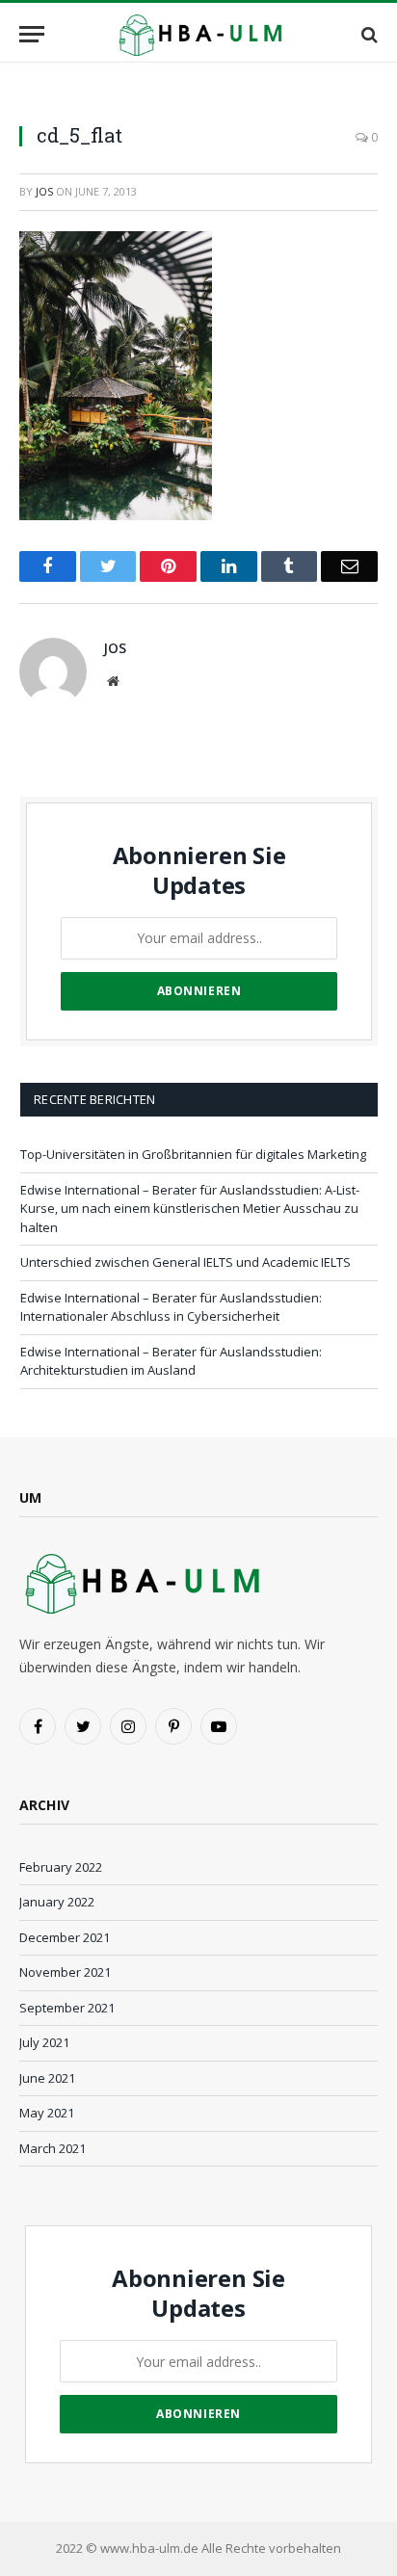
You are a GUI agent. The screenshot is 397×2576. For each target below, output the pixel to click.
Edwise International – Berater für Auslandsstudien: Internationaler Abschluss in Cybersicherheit (171, 1307)
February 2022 (61, 1867)
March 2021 (53, 2148)
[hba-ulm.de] (198, 34)
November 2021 (65, 1972)
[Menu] (32, 34)
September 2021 (67, 2008)
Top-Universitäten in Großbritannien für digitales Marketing (193, 1154)
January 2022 (57, 1902)
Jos (44, 191)
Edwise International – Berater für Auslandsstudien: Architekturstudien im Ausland (171, 1361)
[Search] (368, 34)
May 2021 (47, 2113)
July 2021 (44, 2042)
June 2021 (47, 2078)
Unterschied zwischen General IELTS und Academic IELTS (185, 1262)
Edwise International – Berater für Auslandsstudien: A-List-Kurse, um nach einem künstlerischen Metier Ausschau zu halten (190, 1209)
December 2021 (65, 1937)
